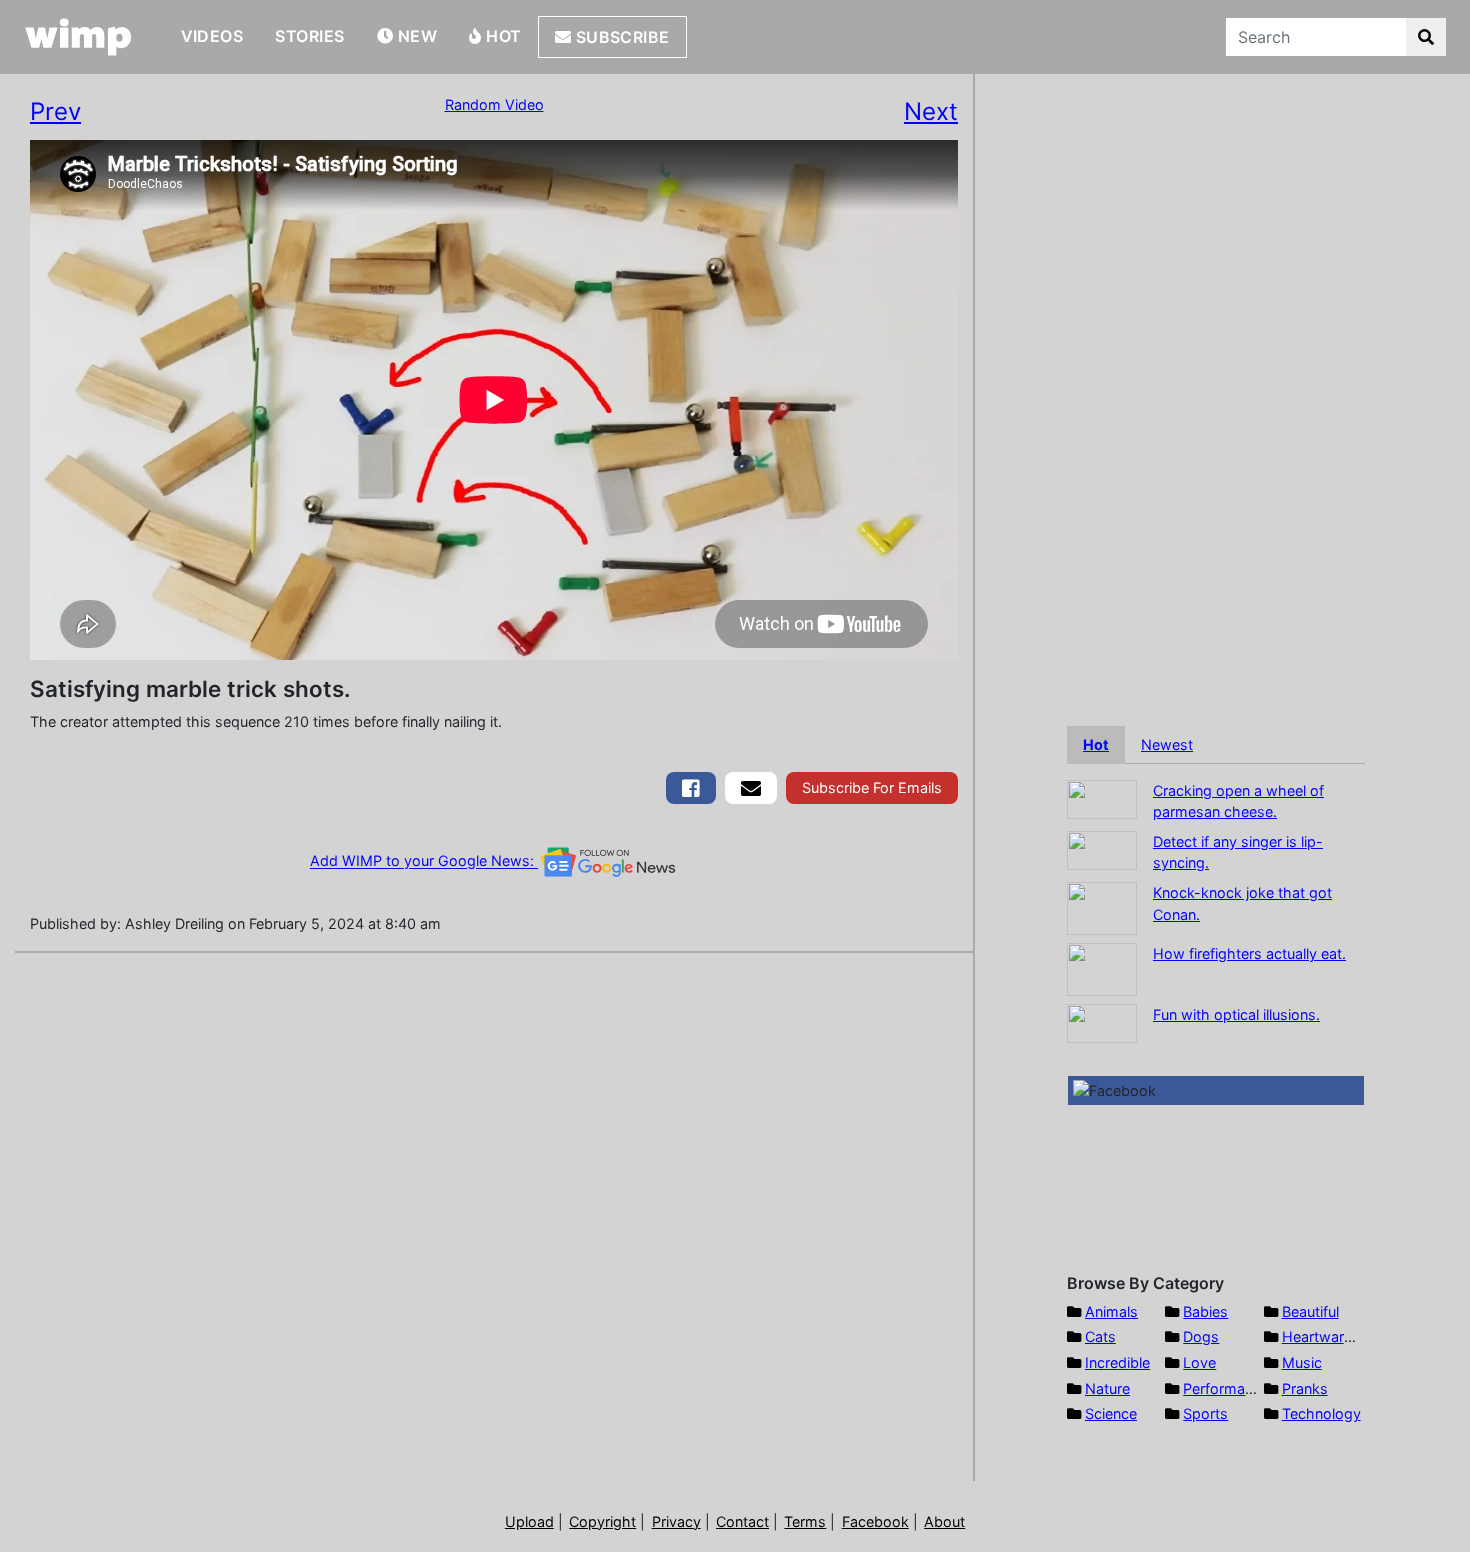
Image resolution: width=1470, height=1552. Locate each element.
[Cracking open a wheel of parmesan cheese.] (1102, 797)
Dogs (1201, 1336)
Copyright (602, 1521)
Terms (805, 1521)
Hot (502, 36)
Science (1111, 1413)
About (944, 1521)
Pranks (1305, 1388)
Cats (1100, 1336)
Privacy (676, 1521)
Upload (529, 1521)
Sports (1205, 1413)
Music (1302, 1362)
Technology (1321, 1413)
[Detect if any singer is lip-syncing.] (1102, 848)
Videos (212, 36)
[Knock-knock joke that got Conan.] (1102, 906)
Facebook (875, 1521)
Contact (742, 1521)
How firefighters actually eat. (1249, 953)
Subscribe (620, 37)
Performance (1226, 1388)
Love (1199, 1362)
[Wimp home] (78, 37)
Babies (1205, 1311)
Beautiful (1310, 1311)
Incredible (1117, 1362)
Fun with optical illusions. (1236, 1014)
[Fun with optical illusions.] (1102, 1021)
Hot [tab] (1096, 744)
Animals (1111, 1311)
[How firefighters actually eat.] (1102, 967)
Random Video (494, 104)
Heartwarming (1329, 1336)
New (415, 36)
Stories (309, 36)
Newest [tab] (1167, 744)
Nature (1107, 1388)
